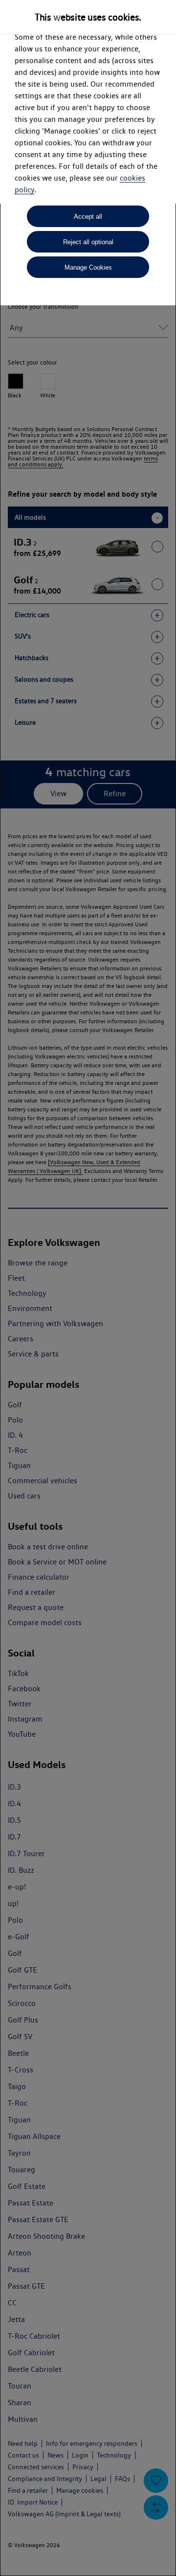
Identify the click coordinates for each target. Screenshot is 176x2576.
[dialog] (88, 1288)
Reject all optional (88, 242)
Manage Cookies (88, 267)
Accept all (88, 217)
